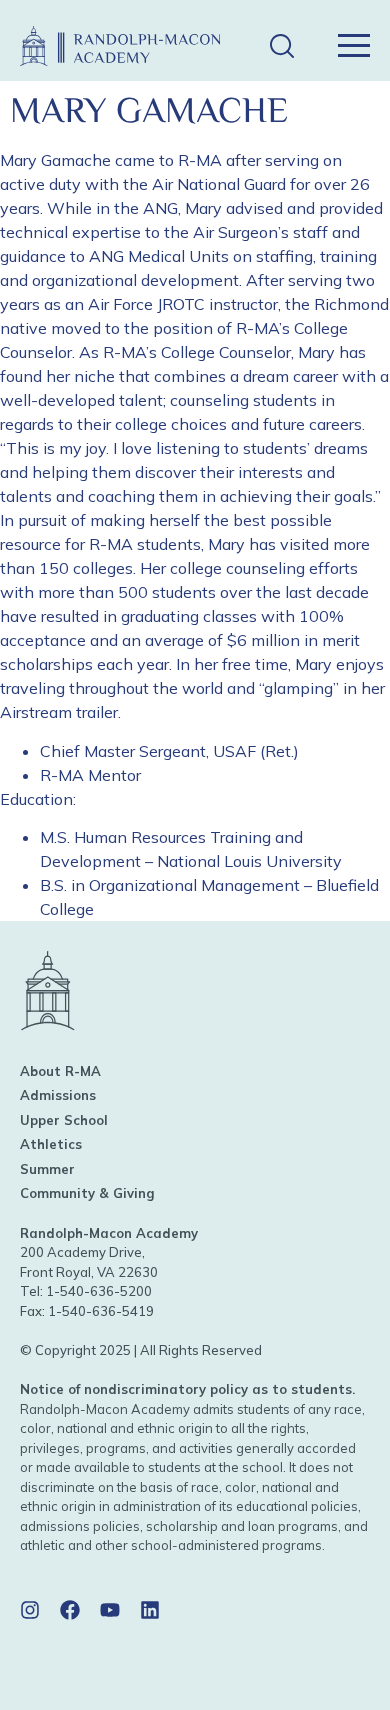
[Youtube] (110, 1610)
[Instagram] (30, 1610)
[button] (281, 46)
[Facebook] (70, 1610)
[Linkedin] (150, 1610)
